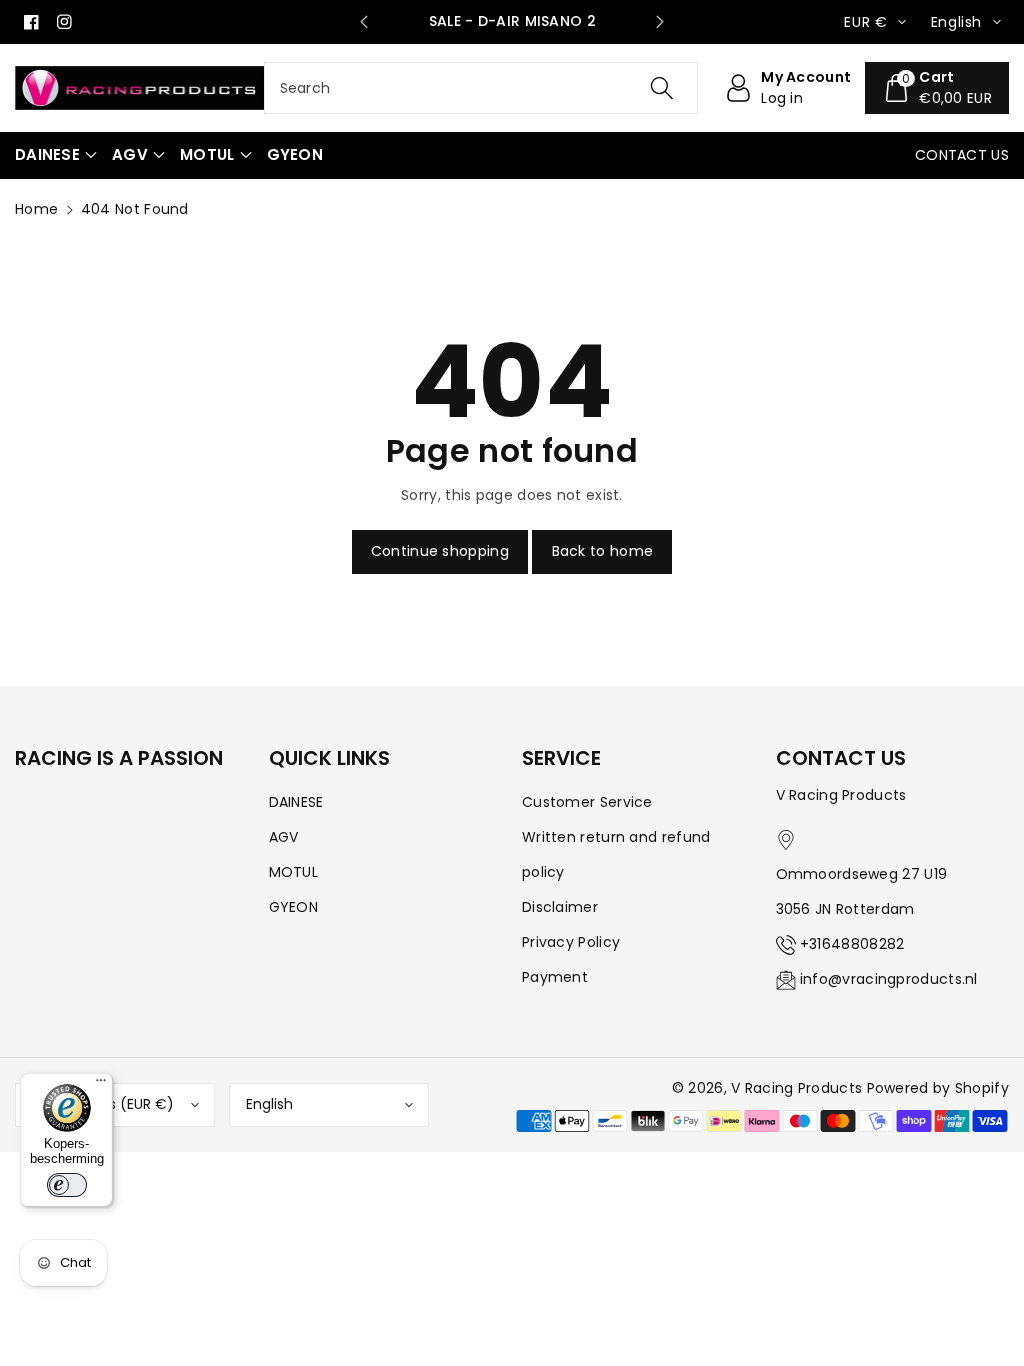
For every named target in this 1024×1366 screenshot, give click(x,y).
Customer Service (587, 802)
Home (36, 209)
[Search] (662, 88)
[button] (56, 155)
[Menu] (101, 1085)
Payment (555, 977)
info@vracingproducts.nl (889, 979)
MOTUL (294, 872)
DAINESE (296, 802)
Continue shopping (440, 551)
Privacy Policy (571, 942)
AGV (284, 837)
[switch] (67, 1185)
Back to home (603, 551)
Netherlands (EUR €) (103, 1104)
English (269, 1104)
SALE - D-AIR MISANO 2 (512, 21)
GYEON (294, 907)
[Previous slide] (364, 22)
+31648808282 (852, 944)
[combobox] (481, 88)
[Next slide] (660, 22)
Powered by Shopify (938, 1088)
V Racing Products (796, 1088)
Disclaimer (560, 907)
